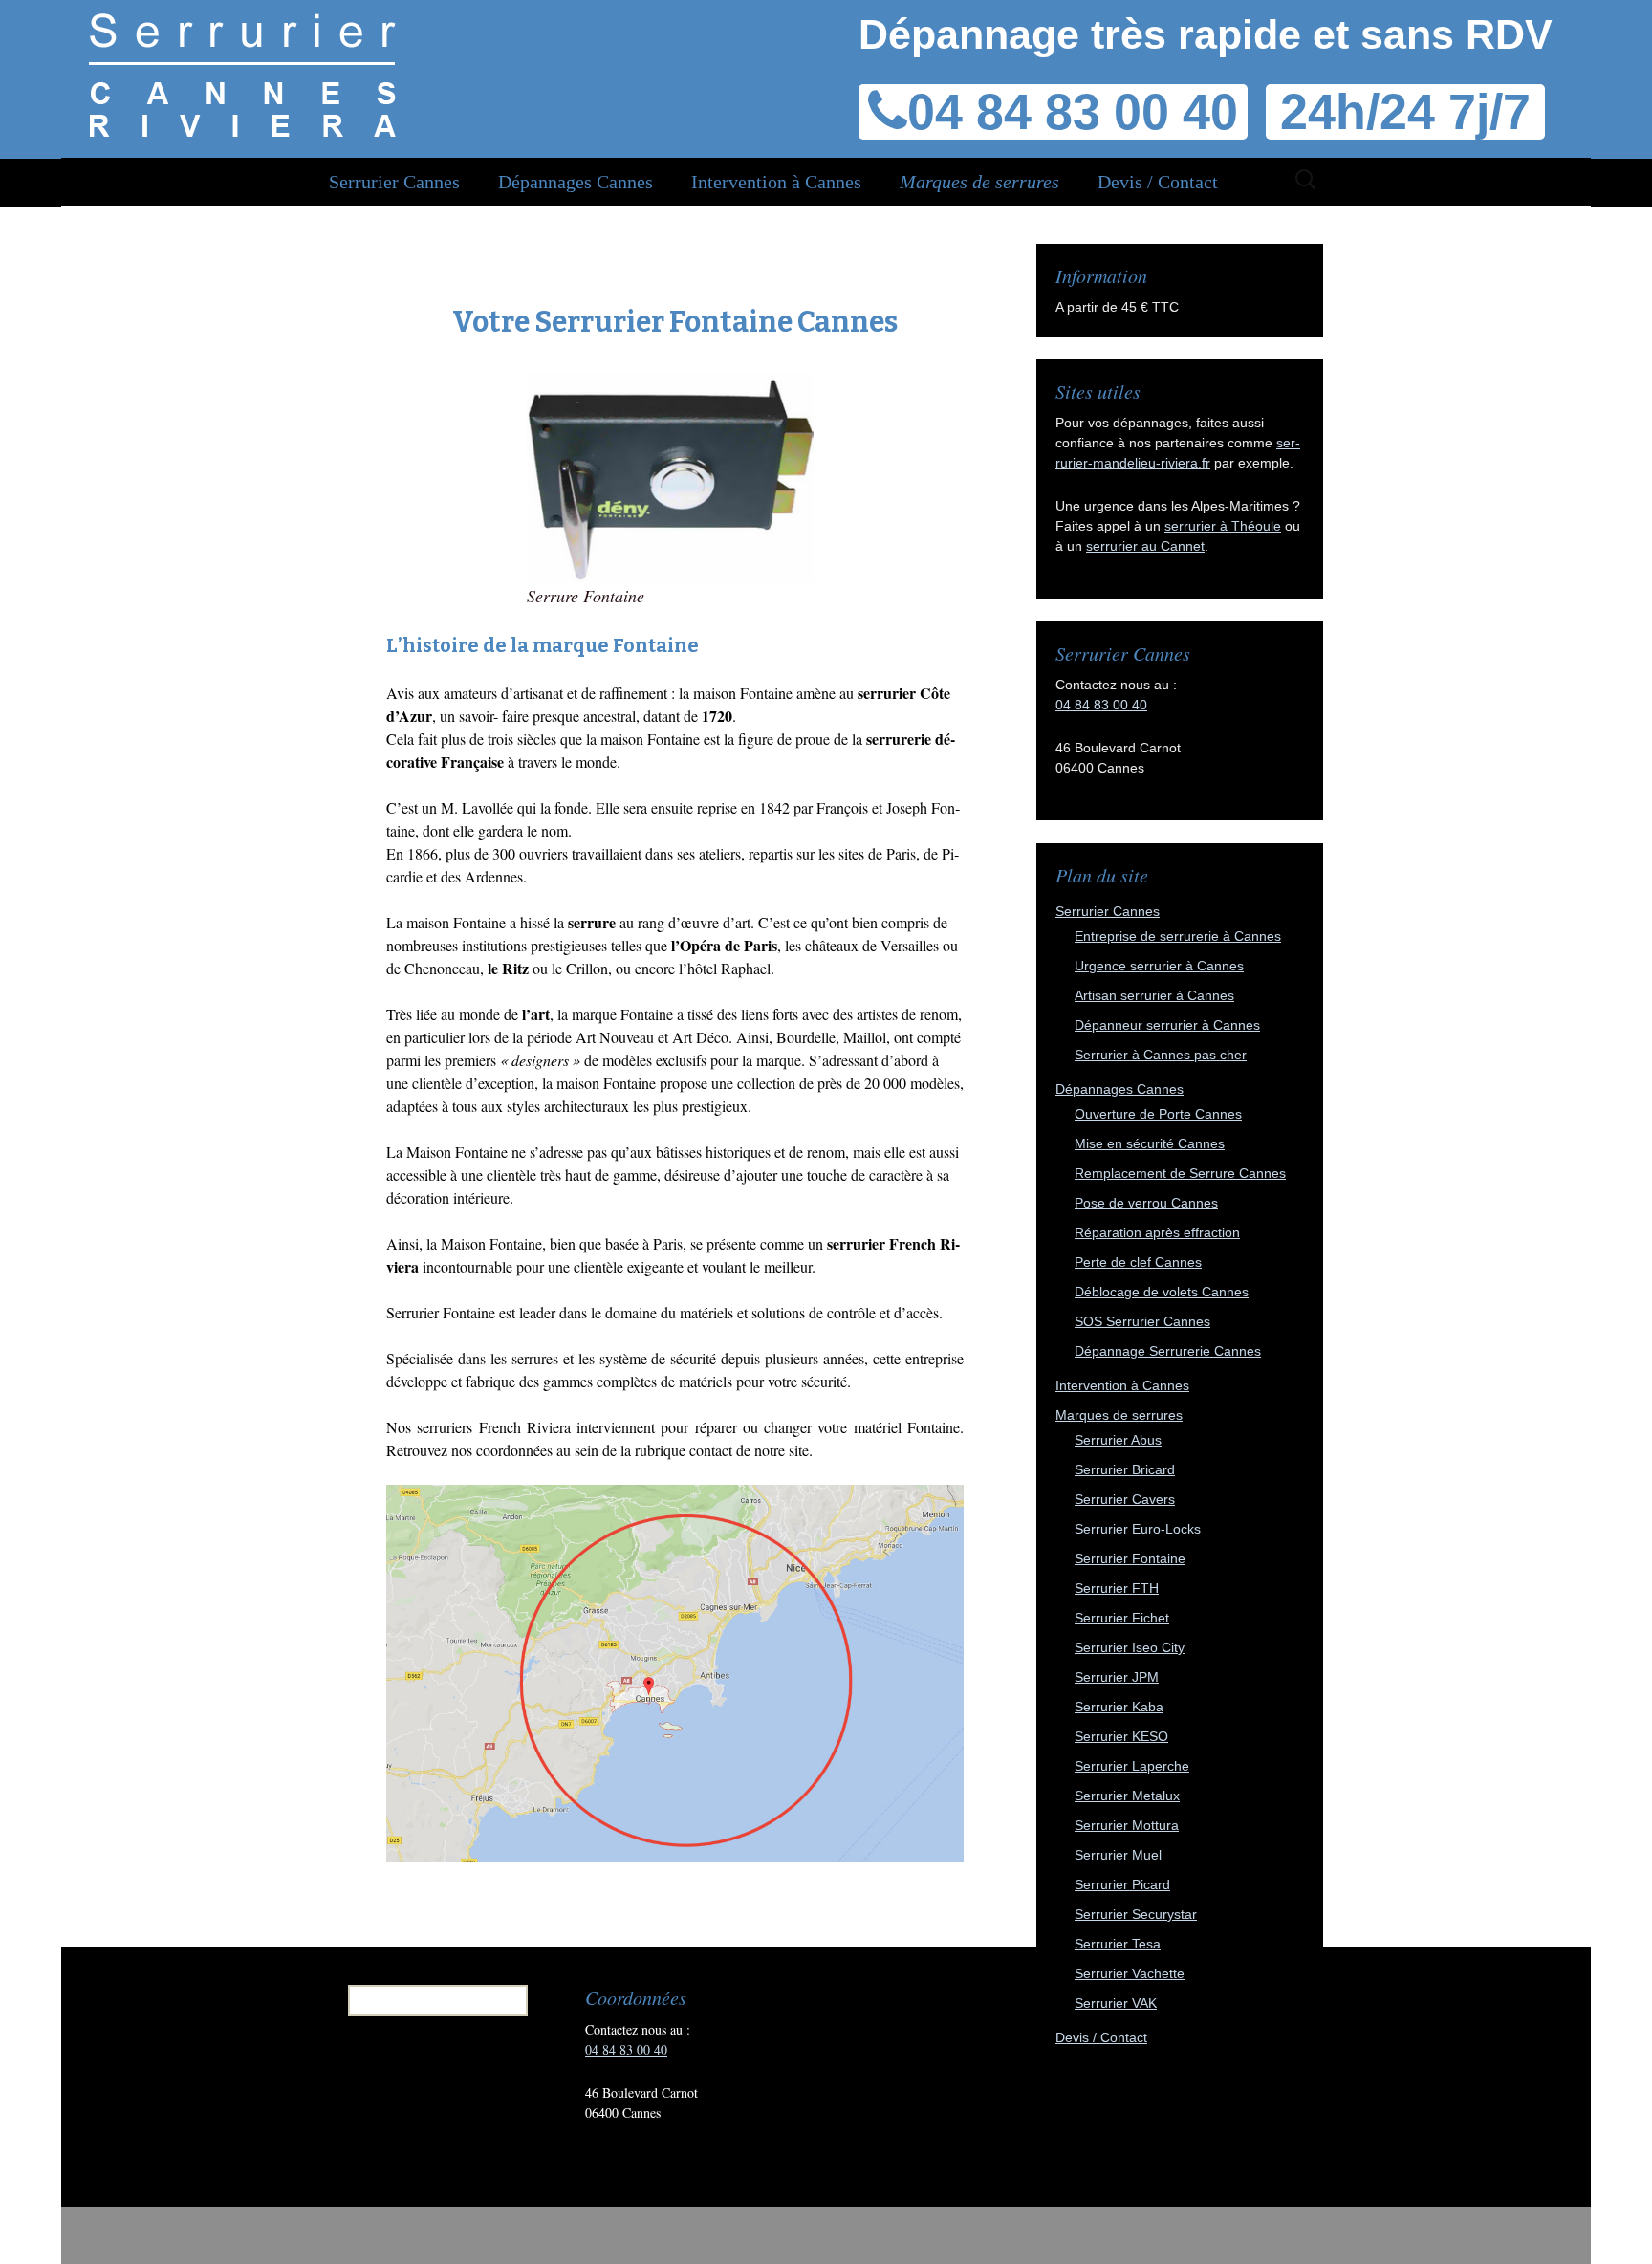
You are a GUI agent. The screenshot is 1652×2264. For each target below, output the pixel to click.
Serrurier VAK (1116, 2003)
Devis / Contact (1158, 182)
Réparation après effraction (1157, 1232)
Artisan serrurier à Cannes (1154, 995)
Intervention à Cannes (776, 182)
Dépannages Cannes (576, 182)
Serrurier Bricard (1125, 1469)
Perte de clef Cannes (1138, 1262)
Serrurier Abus (1118, 1440)
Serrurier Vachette (1130, 1973)
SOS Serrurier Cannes (1142, 1321)
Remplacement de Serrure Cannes (1180, 1173)
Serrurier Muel (1118, 1855)
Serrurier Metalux (1127, 1796)
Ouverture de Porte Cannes (1158, 1114)
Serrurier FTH (1117, 1588)
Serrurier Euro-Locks (1138, 1529)
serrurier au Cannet (1145, 546)
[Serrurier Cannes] (242, 76)
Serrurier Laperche (1132, 1766)
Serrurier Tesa (1118, 1944)
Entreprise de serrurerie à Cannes (1178, 936)
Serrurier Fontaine (1130, 1558)
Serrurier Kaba (1119, 1707)
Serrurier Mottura (1127, 1825)
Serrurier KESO (1121, 1736)
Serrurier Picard (1122, 1884)
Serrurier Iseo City (1130, 1647)
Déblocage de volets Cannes (1162, 1292)
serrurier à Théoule (1223, 526)
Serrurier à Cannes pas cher (1161, 1055)
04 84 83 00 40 (1101, 705)
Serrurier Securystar (1136, 1914)
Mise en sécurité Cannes (1150, 1143)
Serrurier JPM (1117, 1677)
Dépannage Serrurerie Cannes (1168, 1351)
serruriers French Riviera (497, 1427)
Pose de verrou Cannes (1146, 1203)
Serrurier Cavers (1125, 1499)
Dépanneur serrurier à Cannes (1167, 1025)
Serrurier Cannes (394, 182)
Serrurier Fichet (1122, 1618)
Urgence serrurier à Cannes (1159, 966)
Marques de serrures (979, 182)
